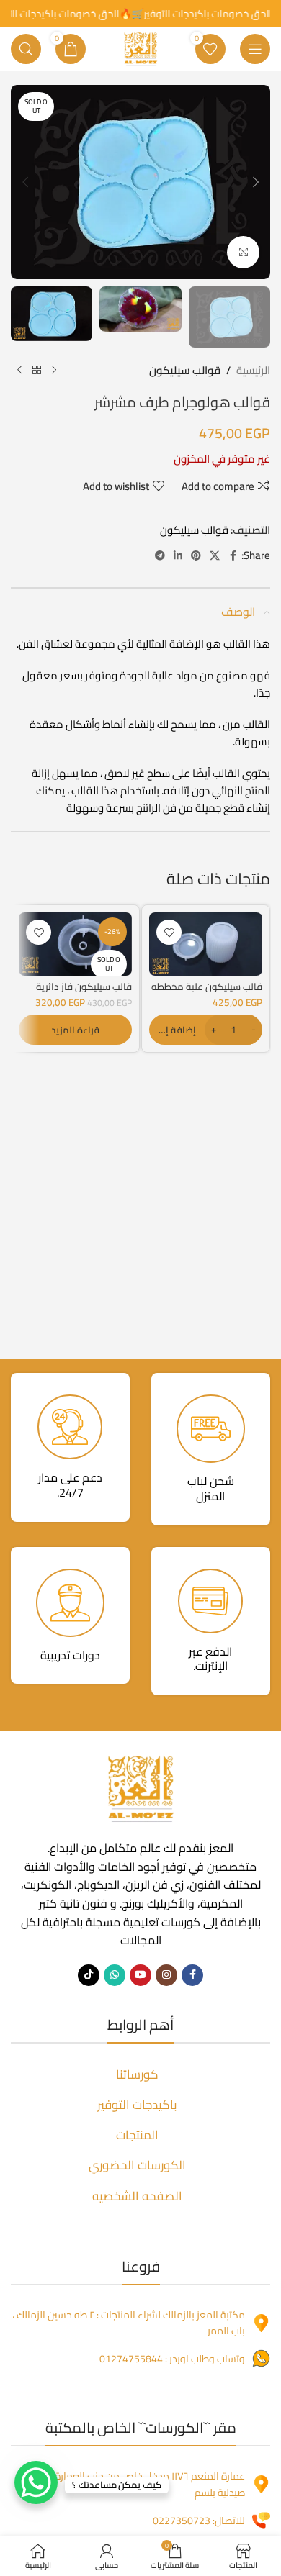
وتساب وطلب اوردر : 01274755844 (172, 2359)
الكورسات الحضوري (137, 2165)
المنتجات (137, 2135)
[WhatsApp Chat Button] (36, 2482)
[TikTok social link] (89, 1975)
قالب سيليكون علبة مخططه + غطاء (207, 992)
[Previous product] (54, 371)
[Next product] (19, 371)
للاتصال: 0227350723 (199, 2521)
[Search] (26, 49)
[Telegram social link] (160, 556)
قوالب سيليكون (185, 371)
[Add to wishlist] (169, 932)
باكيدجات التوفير (137, 2105)
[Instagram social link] (166, 1975)
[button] (256, 182)
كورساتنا (137, 2074)
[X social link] (215, 556)
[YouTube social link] (140, 1975)
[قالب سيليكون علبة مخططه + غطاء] (206, 944)
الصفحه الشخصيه (137, 2196)
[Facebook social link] (233, 556)
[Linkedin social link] (178, 556)
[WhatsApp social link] (115, 1975)
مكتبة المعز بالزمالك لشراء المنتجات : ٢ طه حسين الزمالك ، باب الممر (129, 2323)
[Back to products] (37, 371)
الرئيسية (253, 371)
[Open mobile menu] (255, 49)
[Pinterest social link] (196, 556)
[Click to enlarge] (243, 252)
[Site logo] (140, 48)
